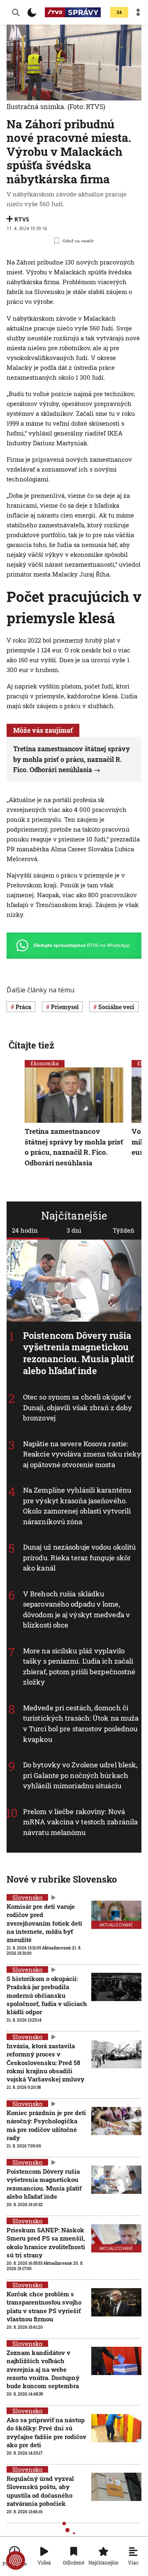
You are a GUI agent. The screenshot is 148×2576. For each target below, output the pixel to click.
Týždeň (124, 1230)
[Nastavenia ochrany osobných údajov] (16, 2560)
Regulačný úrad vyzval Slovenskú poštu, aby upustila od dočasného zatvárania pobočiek (40, 2491)
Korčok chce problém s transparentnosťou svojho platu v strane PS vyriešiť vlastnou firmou (44, 2306)
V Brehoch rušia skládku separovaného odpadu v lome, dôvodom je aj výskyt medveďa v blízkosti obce (76, 1609)
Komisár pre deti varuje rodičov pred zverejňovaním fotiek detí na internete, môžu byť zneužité (44, 1923)
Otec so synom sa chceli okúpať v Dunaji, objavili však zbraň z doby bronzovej (77, 1407)
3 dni (74, 1230)
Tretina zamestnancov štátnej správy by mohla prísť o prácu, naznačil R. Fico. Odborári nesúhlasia (72, 759)
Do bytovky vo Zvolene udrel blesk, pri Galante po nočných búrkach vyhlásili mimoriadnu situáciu (80, 1775)
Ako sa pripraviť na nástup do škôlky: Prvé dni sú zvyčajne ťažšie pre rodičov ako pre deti (46, 2432)
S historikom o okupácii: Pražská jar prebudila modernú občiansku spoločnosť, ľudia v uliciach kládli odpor (47, 1995)
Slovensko (27, 1970)
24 (119, 13)
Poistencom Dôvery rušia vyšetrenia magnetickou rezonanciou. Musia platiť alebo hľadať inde (79, 1353)
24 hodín (25, 1230)
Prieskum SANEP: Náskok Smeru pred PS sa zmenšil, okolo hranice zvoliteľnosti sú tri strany (46, 2242)
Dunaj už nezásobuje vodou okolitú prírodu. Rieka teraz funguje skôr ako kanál (79, 1557)
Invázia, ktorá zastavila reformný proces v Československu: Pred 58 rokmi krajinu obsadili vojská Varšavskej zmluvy (45, 2062)
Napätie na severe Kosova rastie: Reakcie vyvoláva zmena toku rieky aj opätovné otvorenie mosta (82, 1454)
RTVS (22, 219)
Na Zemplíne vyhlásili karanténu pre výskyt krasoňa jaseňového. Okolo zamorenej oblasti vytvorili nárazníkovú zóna (77, 1506)
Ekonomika (45, 1063)
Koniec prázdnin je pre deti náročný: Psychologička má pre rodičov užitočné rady (46, 2125)
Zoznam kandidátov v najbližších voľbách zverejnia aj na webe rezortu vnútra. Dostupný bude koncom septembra (43, 2369)
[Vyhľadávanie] (16, 12)
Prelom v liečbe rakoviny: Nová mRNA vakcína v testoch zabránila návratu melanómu (80, 1822)
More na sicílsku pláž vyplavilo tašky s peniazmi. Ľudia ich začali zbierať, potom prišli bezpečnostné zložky (79, 1666)
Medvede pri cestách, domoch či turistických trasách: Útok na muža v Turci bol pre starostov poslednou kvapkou (81, 1723)
